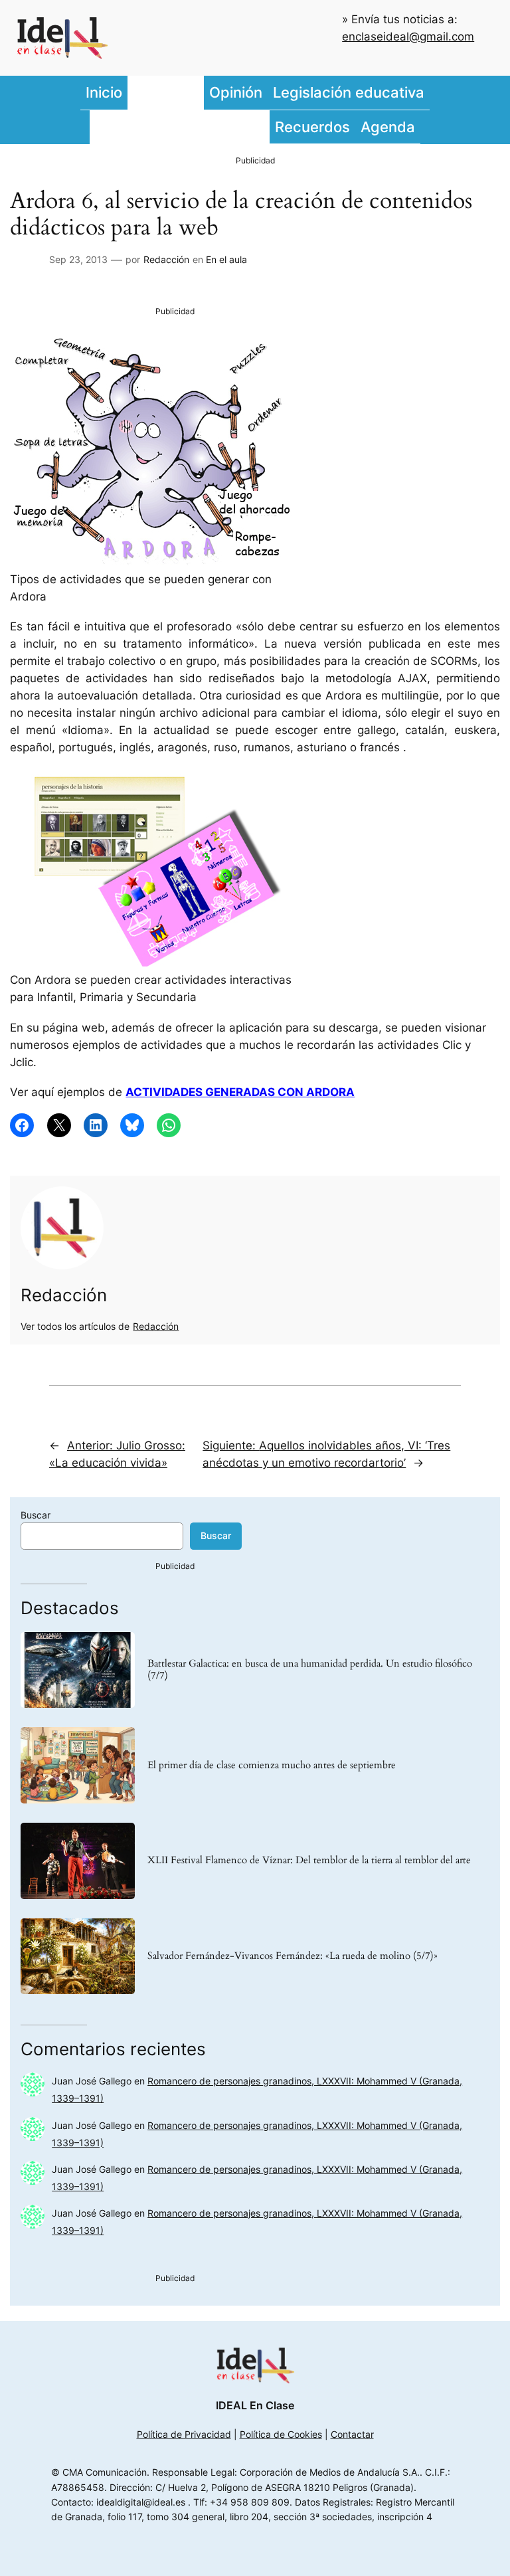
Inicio (104, 92)
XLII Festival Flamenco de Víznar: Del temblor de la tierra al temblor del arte (309, 1861)
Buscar (36, 1515)
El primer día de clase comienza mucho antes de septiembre (272, 1766)
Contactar (352, 2434)
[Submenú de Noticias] (201, 93)
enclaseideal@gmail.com (408, 37)
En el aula (226, 259)
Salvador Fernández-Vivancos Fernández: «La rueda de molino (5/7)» (293, 1956)
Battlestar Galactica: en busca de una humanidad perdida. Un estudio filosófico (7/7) (310, 1670)
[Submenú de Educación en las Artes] (266, 127)
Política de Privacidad (184, 2434)
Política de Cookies (281, 2434)
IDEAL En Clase (255, 2405)
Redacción (166, 259)
